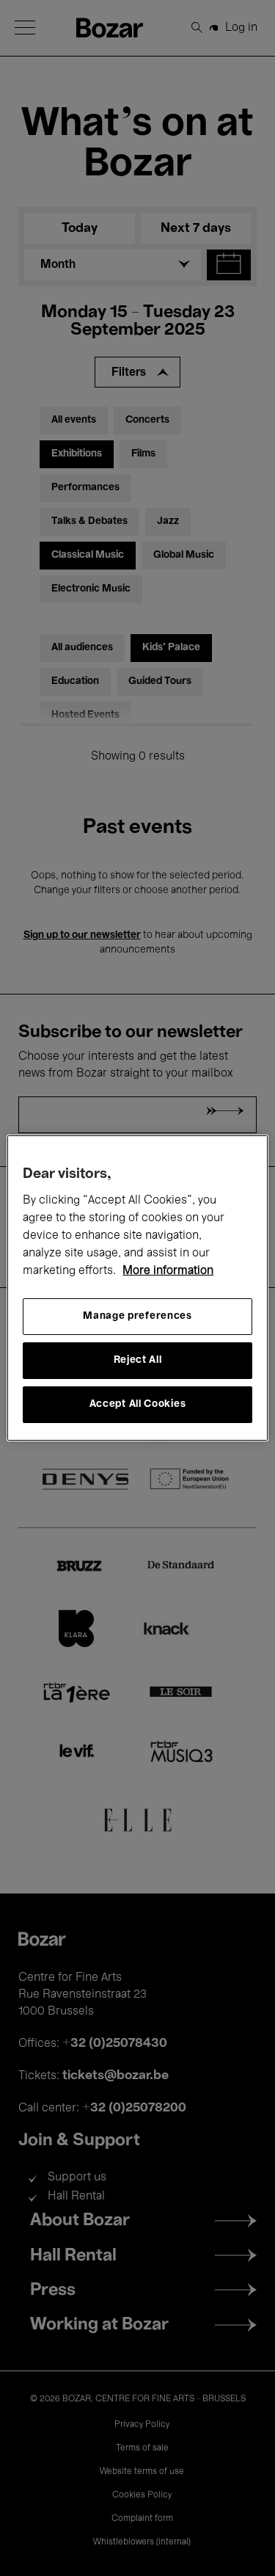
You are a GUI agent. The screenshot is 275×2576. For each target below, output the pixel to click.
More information (168, 1271)
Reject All (138, 1360)
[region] (137, 1288)
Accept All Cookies (138, 1404)
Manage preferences (137, 1316)
